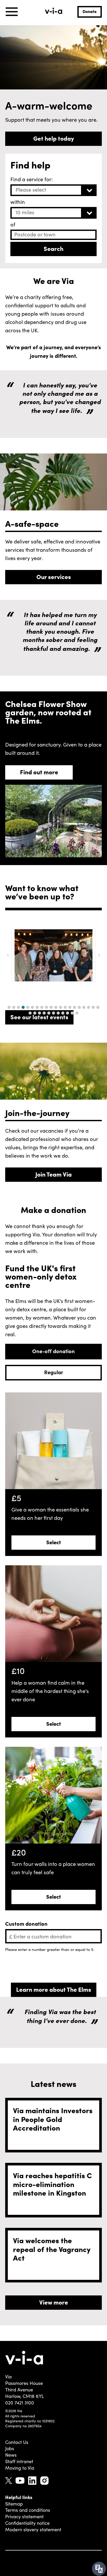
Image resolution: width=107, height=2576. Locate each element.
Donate (90, 11)
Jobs (10, 2448)
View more (54, 2302)
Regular (54, 1372)
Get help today (54, 138)
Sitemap (14, 2504)
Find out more (39, 772)
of (13, 224)
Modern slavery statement (33, 2529)
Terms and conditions (28, 2510)
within (18, 202)
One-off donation (53, 1351)
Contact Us (17, 2442)
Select (54, 1542)
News (11, 2455)
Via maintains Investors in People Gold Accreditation (53, 2119)
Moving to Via (20, 2468)
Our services (54, 576)
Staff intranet (19, 2461)
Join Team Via (53, 1174)
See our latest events (39, 1017)
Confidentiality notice (27, 2523)
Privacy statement (24, 2516)
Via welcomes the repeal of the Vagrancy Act (52, 2249)
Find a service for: (32, 179)
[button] (9, 1007)
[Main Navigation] (12, 12)
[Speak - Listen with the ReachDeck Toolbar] (99, 2569)
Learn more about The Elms (54, 1989)
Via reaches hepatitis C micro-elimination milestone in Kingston (52, 2184)
